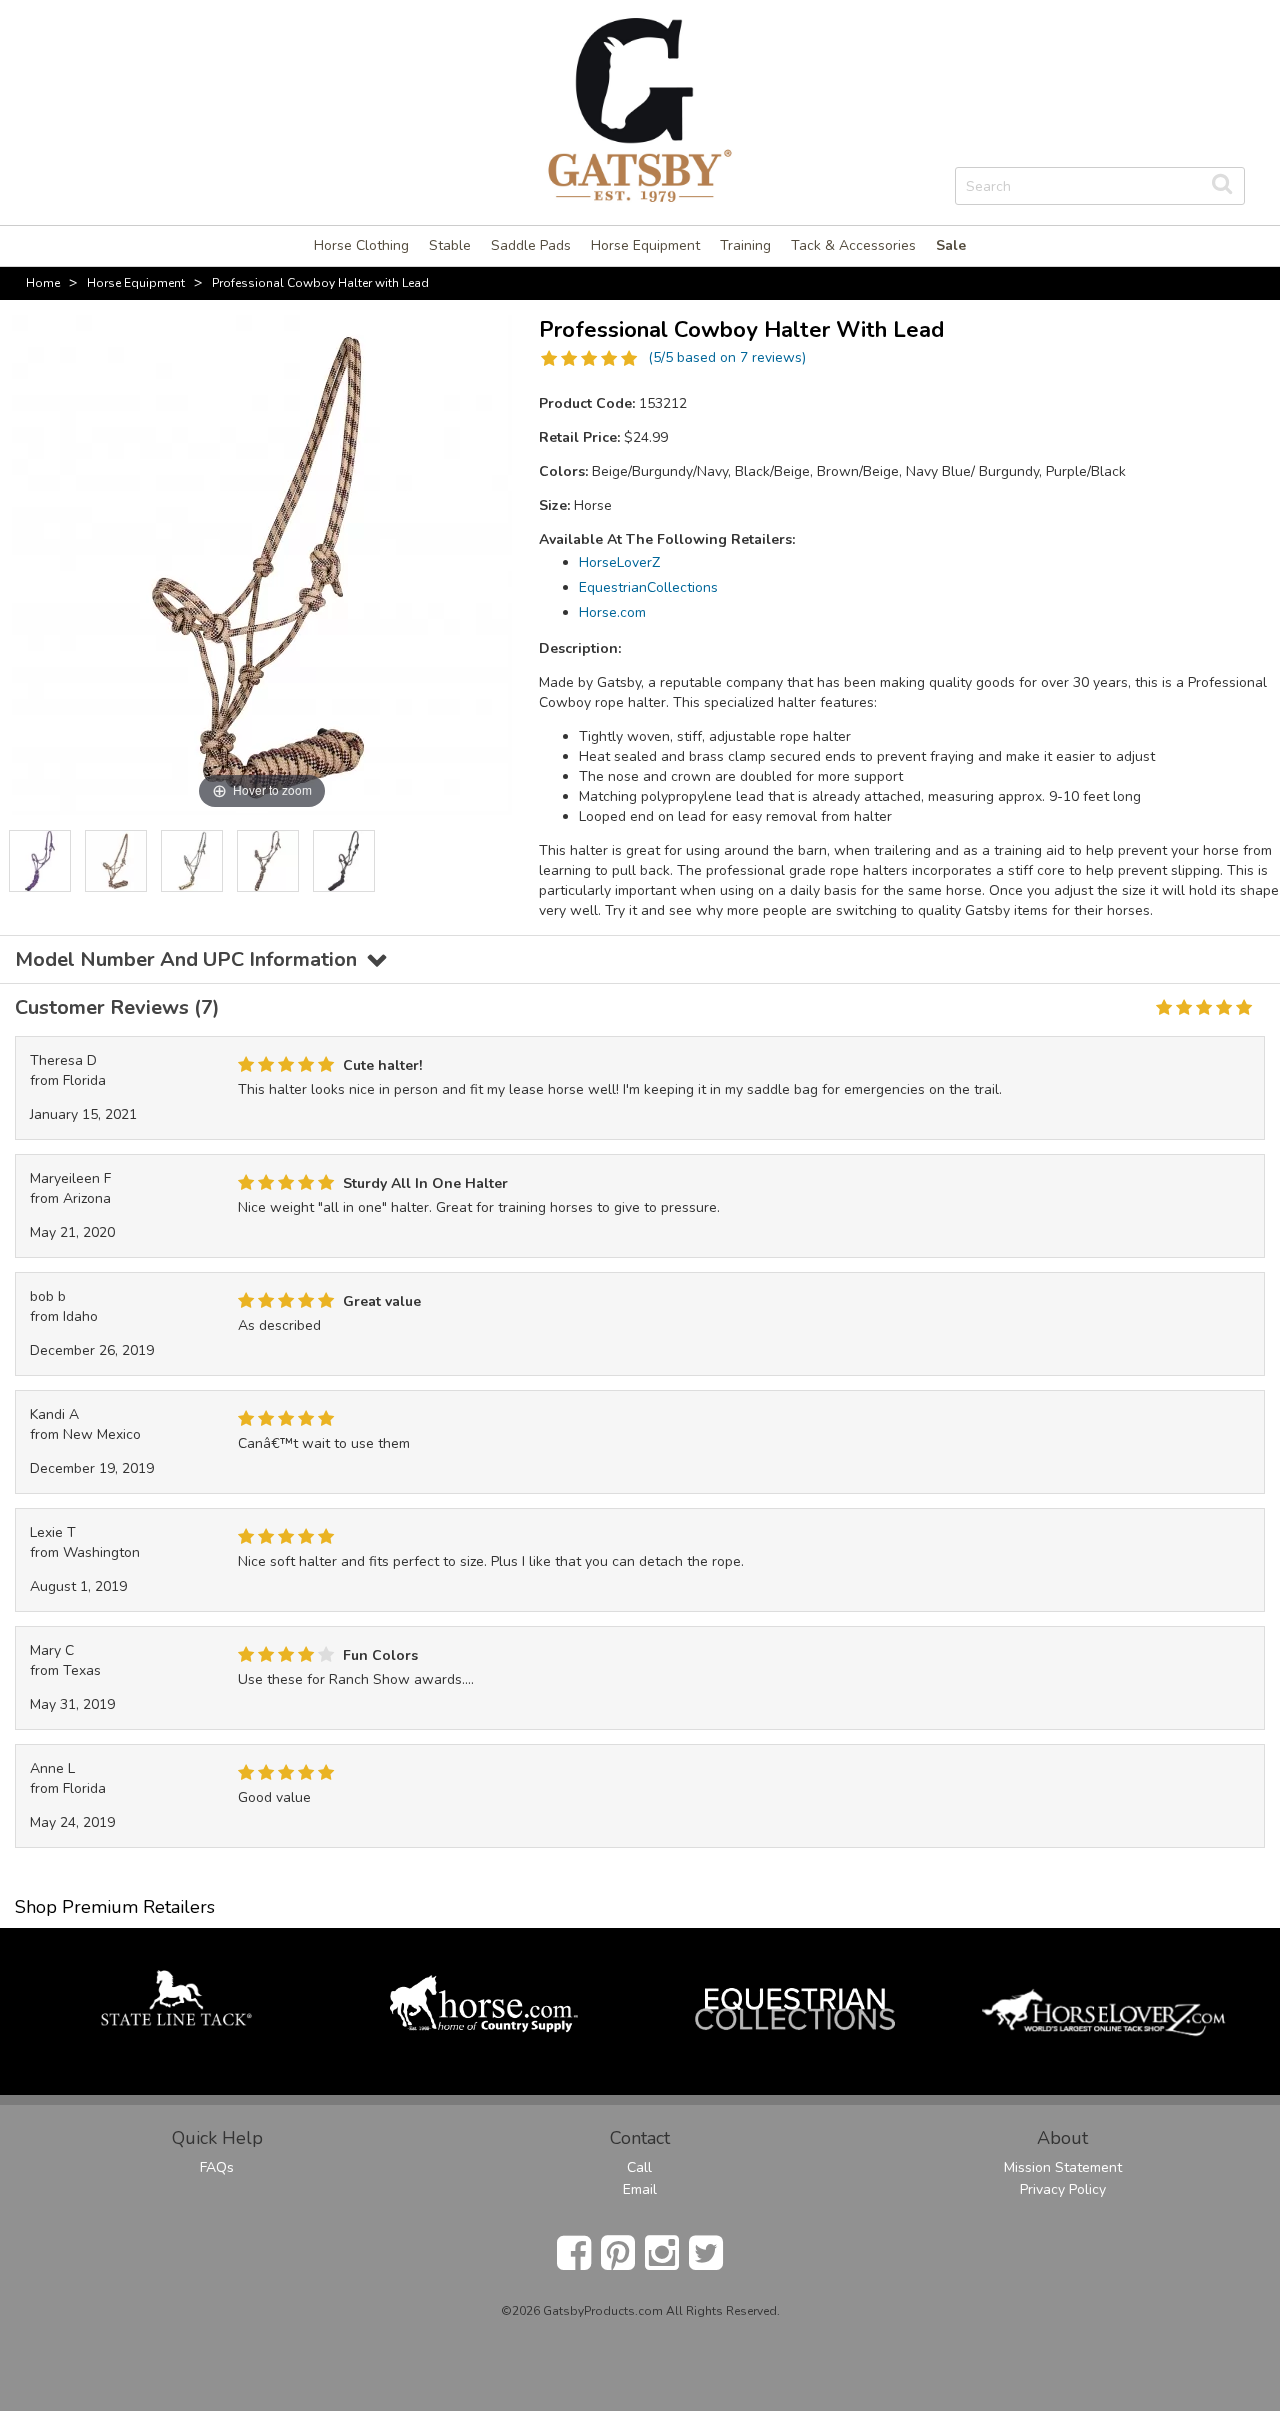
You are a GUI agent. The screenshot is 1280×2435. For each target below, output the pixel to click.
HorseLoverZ (619, 562)
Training (745, 245)
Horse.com (612, 612)
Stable (450, 245)
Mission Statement (1063, 2167)
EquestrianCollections (648, 587)
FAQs (217, 2167)
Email (640, 2189)
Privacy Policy (1063, 2189)
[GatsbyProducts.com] (640, 108)
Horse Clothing (361, 245)
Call (639, 2167)
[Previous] (24, 861)
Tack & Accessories (853, 245)
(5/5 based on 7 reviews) (727, 357)
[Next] (500, 861)
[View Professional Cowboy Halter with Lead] (40, 861)
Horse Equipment (645, 245)
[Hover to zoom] (262, 563)
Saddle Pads (531, 245)
